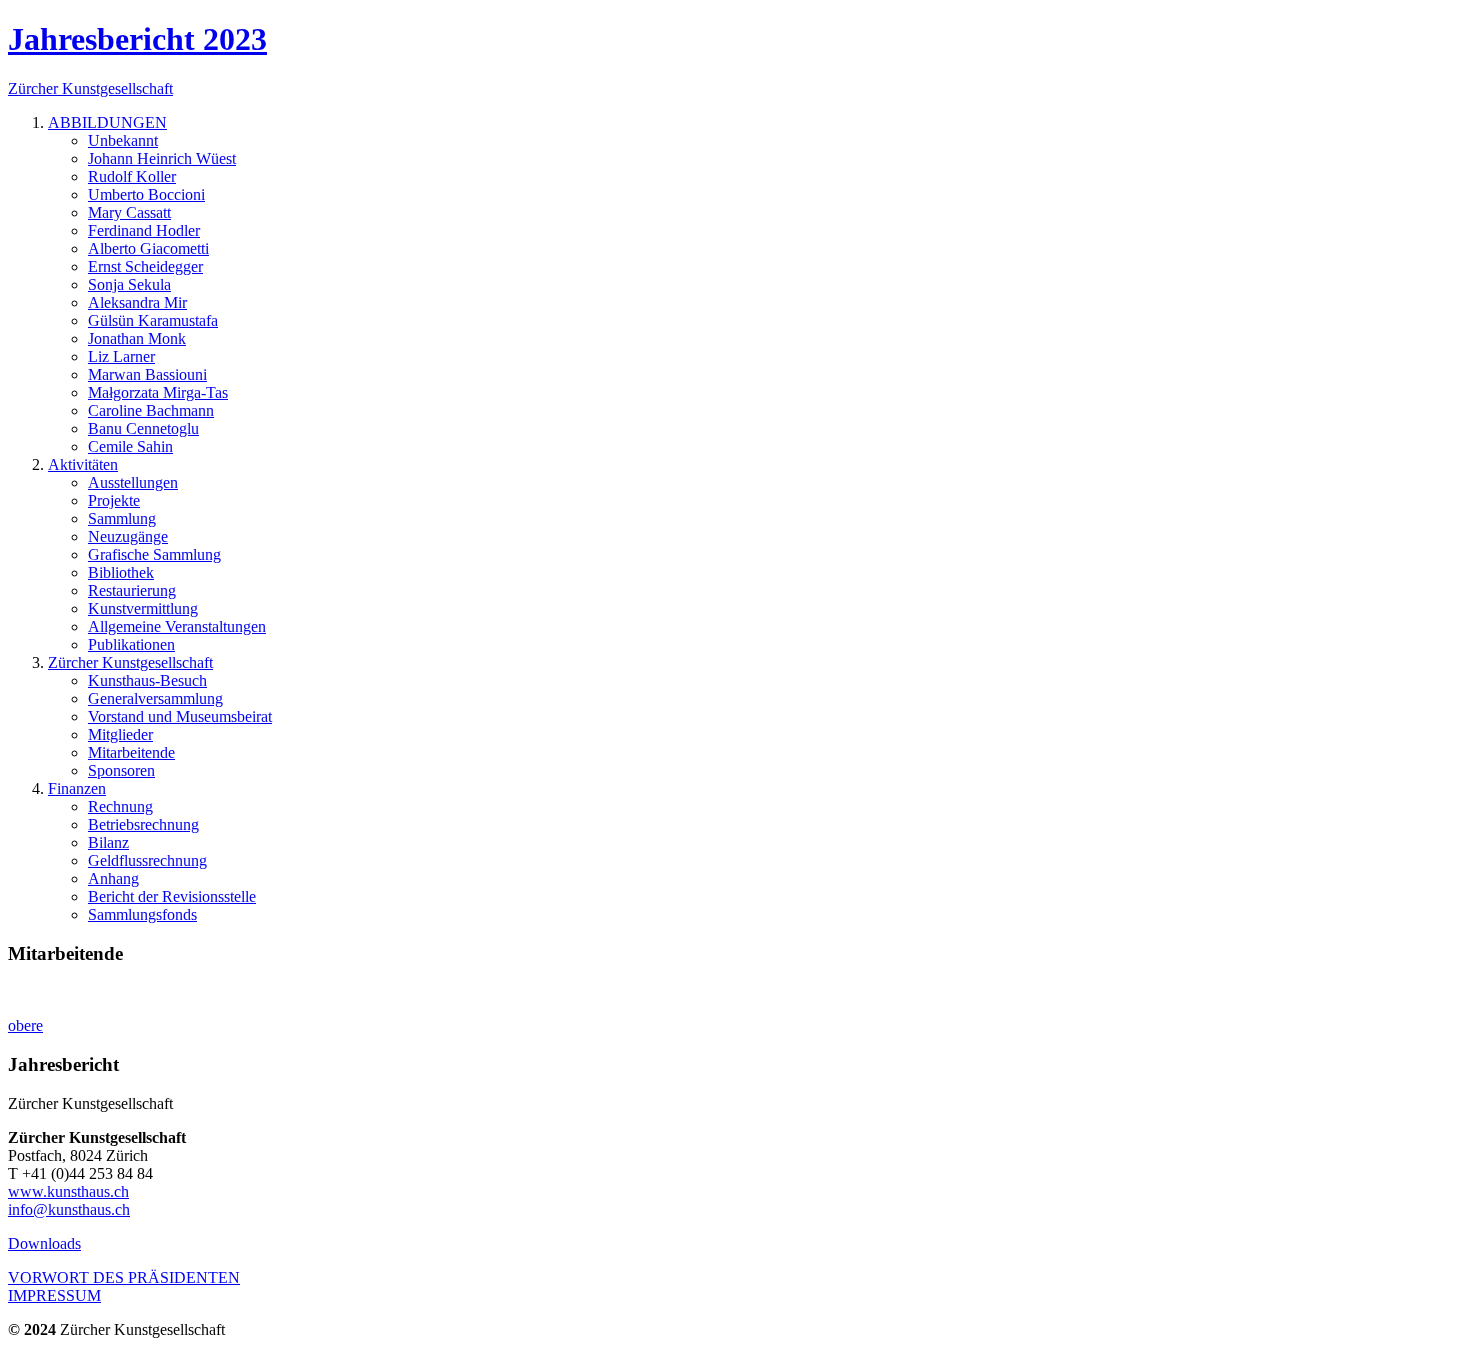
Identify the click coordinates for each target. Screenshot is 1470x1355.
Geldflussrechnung (147, 860)
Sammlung (122, 518)
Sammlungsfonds (142, 914)
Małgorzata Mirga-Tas (158, 392)
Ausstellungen (133, 482)
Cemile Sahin (130, 446)
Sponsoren (121, 770)
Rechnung (120, 806)
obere (25, 1025)
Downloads (44, 1243)
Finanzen (77, 788)
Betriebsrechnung (143, 824)
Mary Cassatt (129, 212)
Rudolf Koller (132, 176)
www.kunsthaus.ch (68, 1191)
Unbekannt (123, 140)
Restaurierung (132, 590)
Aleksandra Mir (137, 302)
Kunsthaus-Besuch (147, 680)
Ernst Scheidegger (145, 266)
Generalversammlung (155, 698)
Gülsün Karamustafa (153, 320)
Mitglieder (120, 734)
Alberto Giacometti (148, 248)
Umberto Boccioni (146, 194)
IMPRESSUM (54, 1295)
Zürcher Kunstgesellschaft (130, 662)
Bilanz (108, 842)
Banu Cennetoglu (143, 428)
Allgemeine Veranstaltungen (177, 626)
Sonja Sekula (129, 284)
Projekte (114, 500)
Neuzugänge (128, 536)
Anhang (113, 878)
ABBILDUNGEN (107, 122)
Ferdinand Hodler (144, 230)
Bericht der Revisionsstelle (172, 896)
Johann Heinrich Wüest (162, 158)
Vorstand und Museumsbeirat (180, 716)
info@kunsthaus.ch (69, 1209)
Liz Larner (121, 356)
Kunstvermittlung (143, 608)
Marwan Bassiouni (147, 374)
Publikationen (131, 644)
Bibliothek (121, 572)
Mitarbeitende (131, 752)
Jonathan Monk (137, 338)
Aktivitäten (83, 464)
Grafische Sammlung (154, 554)
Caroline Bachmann (151, 410)
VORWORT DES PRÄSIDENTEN (124, 1277)
